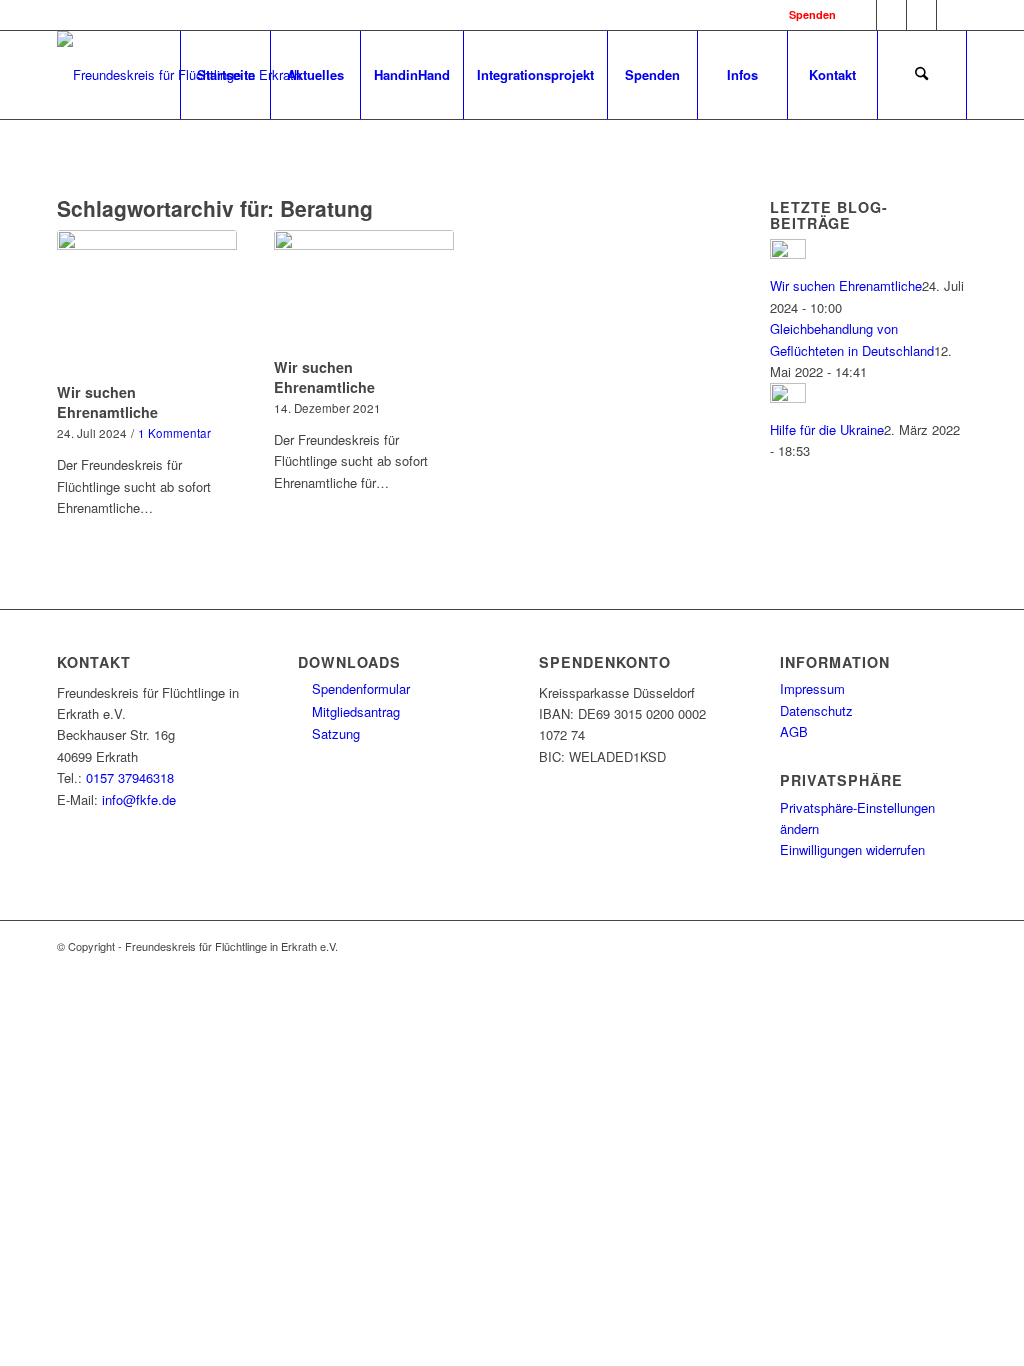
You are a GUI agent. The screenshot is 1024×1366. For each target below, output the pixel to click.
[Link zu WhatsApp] (921, 15)
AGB (794, 731)
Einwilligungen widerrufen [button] (852, 849)
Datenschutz (816, 710)
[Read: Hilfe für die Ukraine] (788, 397)
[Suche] (922, 75)
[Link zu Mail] (952, 15)
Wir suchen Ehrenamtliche (107, 402)
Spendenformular (359, 688)
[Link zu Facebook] (861, 15)
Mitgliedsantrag (354, 711)
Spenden (812, 14)
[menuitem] (225, 75)
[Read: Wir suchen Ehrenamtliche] (788, 253)
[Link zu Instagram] (891, 15)
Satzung (334, 733)
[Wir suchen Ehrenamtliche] (147, 303)
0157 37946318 (130, 777)
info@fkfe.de (139, 799)
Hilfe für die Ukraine (827, 429)
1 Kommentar (174, 433)
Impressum (812, 688)
